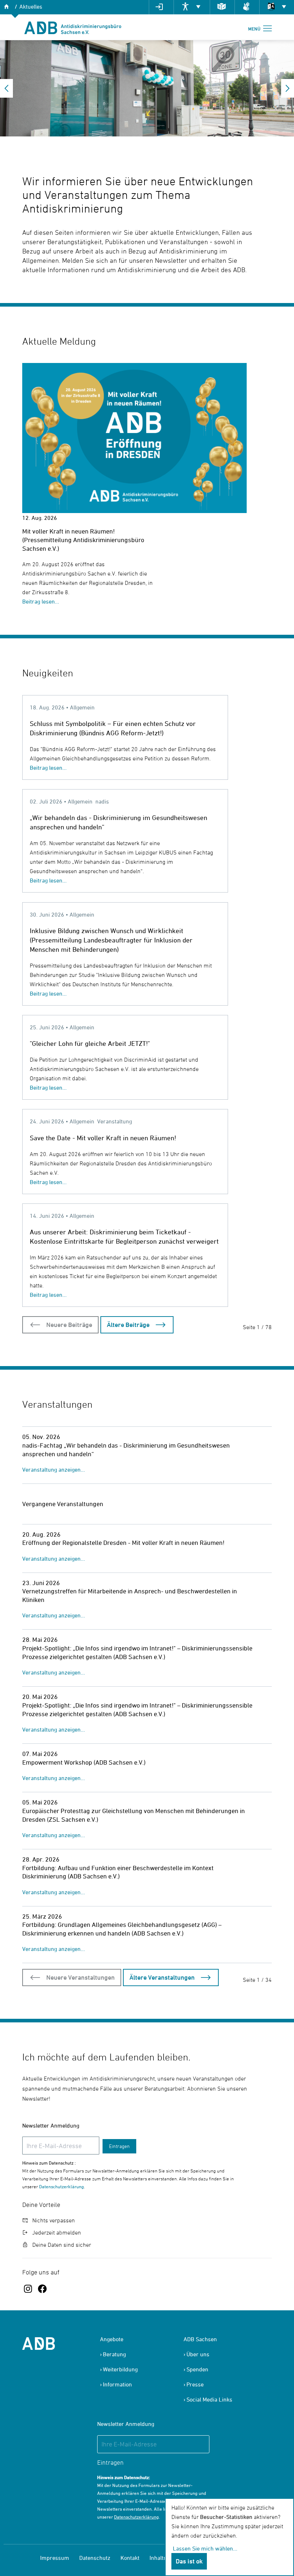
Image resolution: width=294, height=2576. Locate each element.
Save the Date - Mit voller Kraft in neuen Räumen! (103, 1138)
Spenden (197, 2369)
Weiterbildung (120, 2369)
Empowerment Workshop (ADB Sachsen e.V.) (84, 1762)
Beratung (114, 2354)
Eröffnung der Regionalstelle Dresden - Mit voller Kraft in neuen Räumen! (123, 1543)
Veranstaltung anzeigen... (54, 1469)
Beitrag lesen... (41, 601)
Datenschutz (95, 2558)
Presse (195, 2384)
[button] (6, 88)
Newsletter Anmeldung (51, 2125)
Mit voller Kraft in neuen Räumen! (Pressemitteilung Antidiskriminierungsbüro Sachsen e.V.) (83, 540)
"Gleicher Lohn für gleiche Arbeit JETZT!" (90, 1043)
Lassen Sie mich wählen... (205, 2548)
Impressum (55, 2558)
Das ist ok (189, 2561)
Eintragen (119, 2146)
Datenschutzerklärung (61, 2186)
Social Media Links (209, 2399)
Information (117, 2384)
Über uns (198, 2354)
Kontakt (130, 2558)
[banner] (73, 27)
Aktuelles (31, 6)
